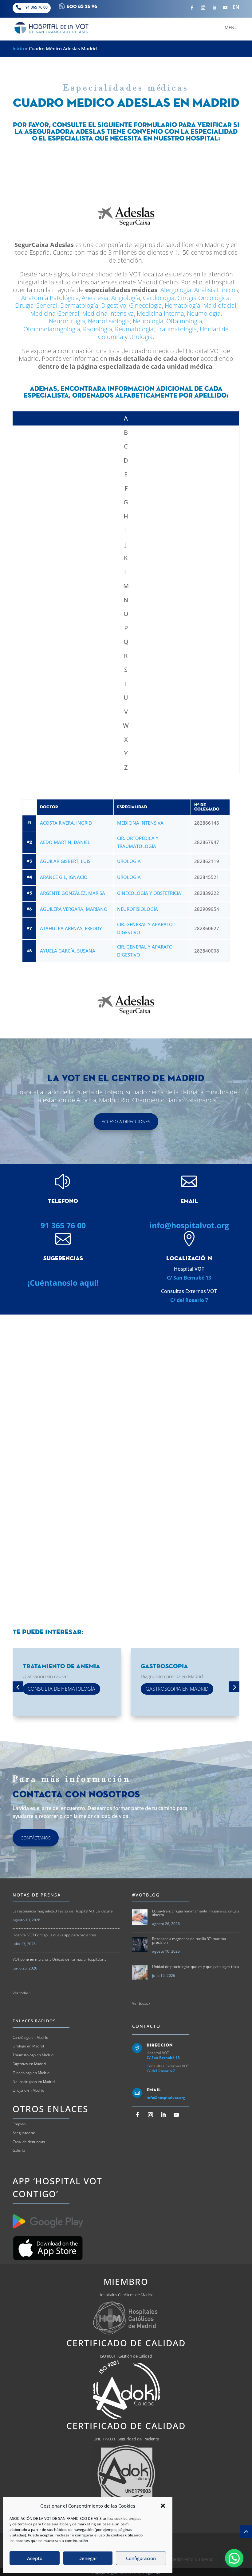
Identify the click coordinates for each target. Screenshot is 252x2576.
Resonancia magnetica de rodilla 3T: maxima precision (189, 1941)
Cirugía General (36, 305)
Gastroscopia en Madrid (177, 1689)
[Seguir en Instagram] (203, 8)
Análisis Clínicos (216, 290)
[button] (163, 2506)
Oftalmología (184, 321)
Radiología (98, 329)
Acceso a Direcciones (126, 1121)
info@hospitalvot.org (189, 1225)
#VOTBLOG (146, 1895)
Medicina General (55, 313)
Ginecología (146, 305)
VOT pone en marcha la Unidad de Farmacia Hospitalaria (59, 1959)
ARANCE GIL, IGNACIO (64, 877)
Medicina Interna (160, 313)
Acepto (35, 2558)
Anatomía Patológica (50, 298)
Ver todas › (22, 1993)
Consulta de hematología (61, 1689)
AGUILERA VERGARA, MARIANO (74, 909)
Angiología (126, 298)
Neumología (204, 313)
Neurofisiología (109, 321)
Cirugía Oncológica (203, 298)
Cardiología (159, 298)
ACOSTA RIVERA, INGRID (66, 823)
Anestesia (95, 298)
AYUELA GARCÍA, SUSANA (68, 951)
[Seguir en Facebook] (192, 8)
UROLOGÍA (129, 861)
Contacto (146, 2026)
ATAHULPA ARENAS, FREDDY (71, 928)
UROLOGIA (129, 877)
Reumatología (134, 329)
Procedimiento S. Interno (189, 2559)
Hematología (183, 305)
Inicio (18, 48)
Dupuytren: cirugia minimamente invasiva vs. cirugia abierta (196, 1913)
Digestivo (114, 305)
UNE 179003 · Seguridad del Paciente (126, 2439)
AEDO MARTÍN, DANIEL (65, 842)
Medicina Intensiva (108, 313)
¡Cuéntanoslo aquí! (63, 1283)
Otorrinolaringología (52, 329)
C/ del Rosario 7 (189, 1300)
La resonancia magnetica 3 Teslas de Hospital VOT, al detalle (63, 1911)
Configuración (141, 2558)
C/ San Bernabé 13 (189, 1278)
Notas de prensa (37, 1895)
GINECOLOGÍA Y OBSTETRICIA (149, 893)
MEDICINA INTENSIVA (140, 823)
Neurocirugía (67, 321)
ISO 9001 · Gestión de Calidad (126, 2356)
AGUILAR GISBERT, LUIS (65, 861)
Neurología (148, 321)
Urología (141, 337)
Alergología (176, 290)
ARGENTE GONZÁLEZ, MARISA (73, 893)
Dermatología (79, 305)
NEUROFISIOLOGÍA (138, 909)
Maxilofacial (220, 305)
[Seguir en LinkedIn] (214, 8)
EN (236, 7)
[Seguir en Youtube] (225, 8)
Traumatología (177, 329)
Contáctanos (36, 1838)
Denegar (88, 2558)
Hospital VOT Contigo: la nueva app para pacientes (54, 1935)
